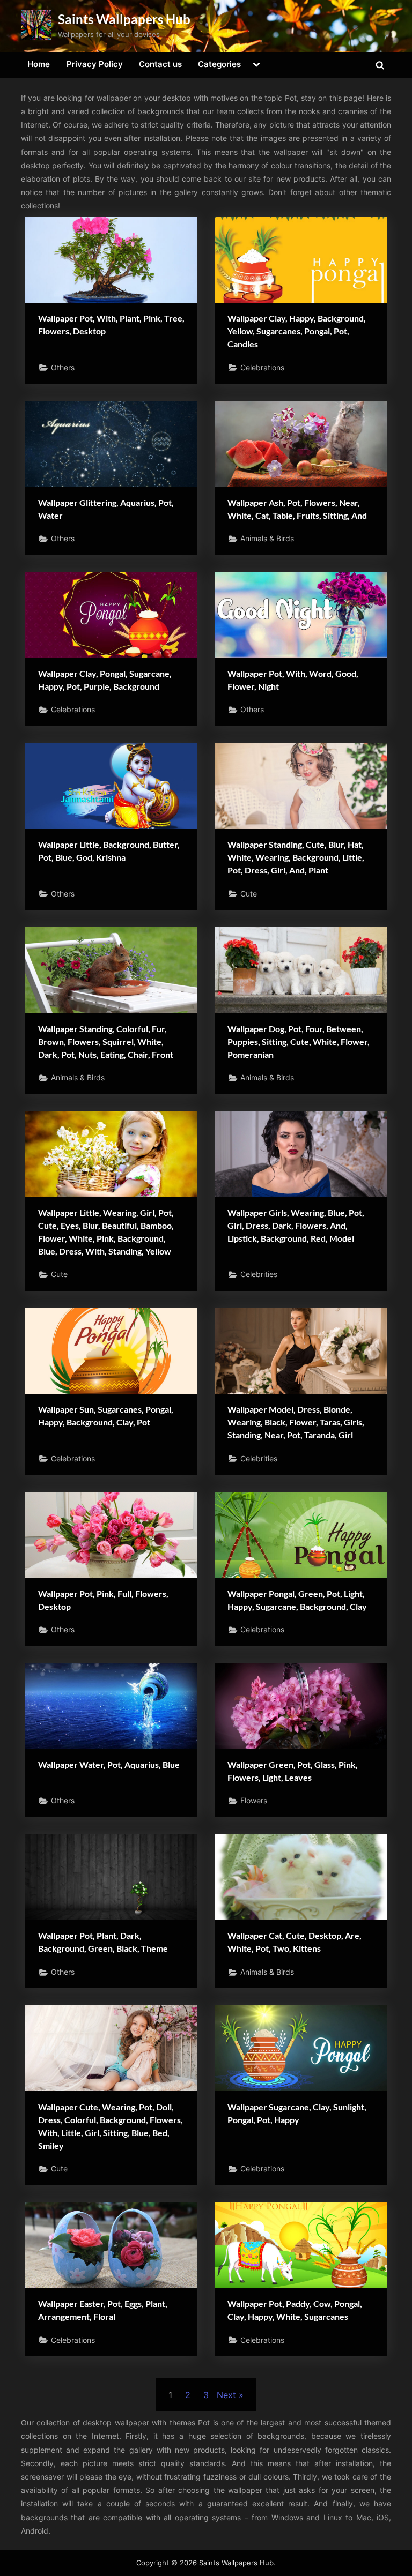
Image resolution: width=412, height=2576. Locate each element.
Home (39, 64)
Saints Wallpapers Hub (124, 19)
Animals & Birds (267, 539)
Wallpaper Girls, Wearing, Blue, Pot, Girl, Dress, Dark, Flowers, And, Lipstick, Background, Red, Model (296, 1225)
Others (63, 368)
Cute (249, 894)
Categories (219, 64)
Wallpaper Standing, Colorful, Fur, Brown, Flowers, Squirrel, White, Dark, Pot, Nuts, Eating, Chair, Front (106, 1041)
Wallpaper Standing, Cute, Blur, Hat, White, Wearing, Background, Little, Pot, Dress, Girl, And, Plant (296, 857)
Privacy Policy (95, 64)
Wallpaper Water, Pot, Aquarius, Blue (109, 1764)
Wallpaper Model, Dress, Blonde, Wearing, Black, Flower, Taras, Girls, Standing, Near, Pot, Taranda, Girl (296, 1422)
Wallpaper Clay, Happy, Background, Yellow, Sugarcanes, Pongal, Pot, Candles (297, 331)
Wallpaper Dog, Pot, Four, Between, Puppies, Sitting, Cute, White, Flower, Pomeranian (299, 1041)
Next (226, 2395)
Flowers (254, 1801)
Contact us (160, 64)
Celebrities (259, 1274)
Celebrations (262, 368)
